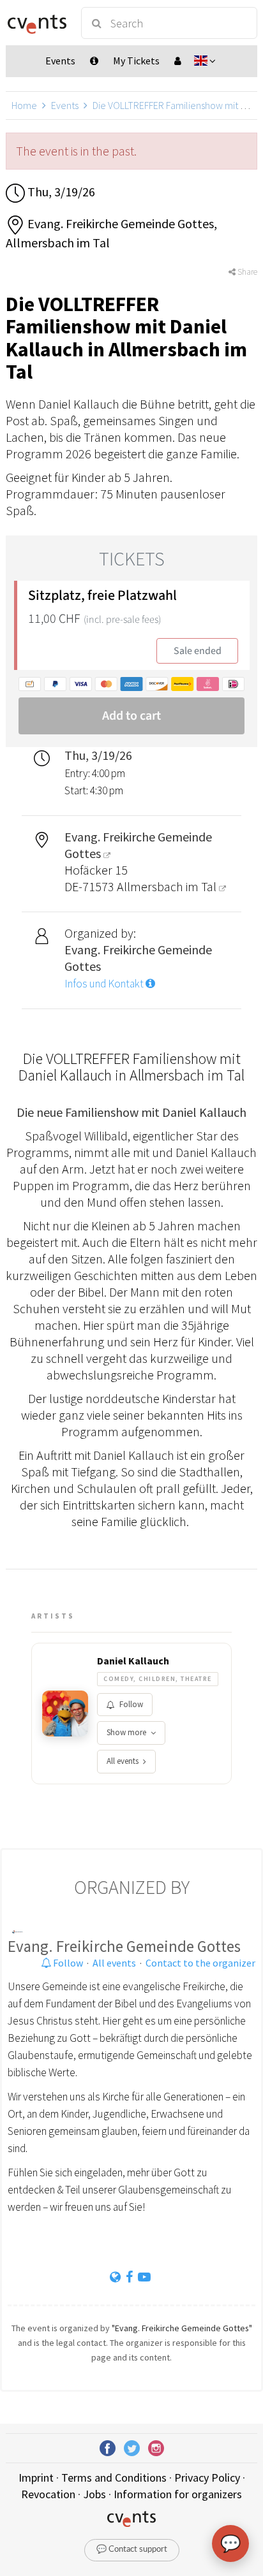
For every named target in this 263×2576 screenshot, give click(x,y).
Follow (131, 1704)
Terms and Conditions (114, 2478)
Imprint (36, 2478)
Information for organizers (178, 2494)
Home (24, 105)
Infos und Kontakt (105, 984)
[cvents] (37, 23)
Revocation (48, 2494)
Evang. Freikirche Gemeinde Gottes (124, 1946)
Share (246, 272)
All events (123, 1761)
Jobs (94, 2494)
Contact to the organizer (200, 1963)
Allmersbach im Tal (168, 886)
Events (65, 105)
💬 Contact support (132, 2550)
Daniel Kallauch (133, 1661)
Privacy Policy (207, 2478)
